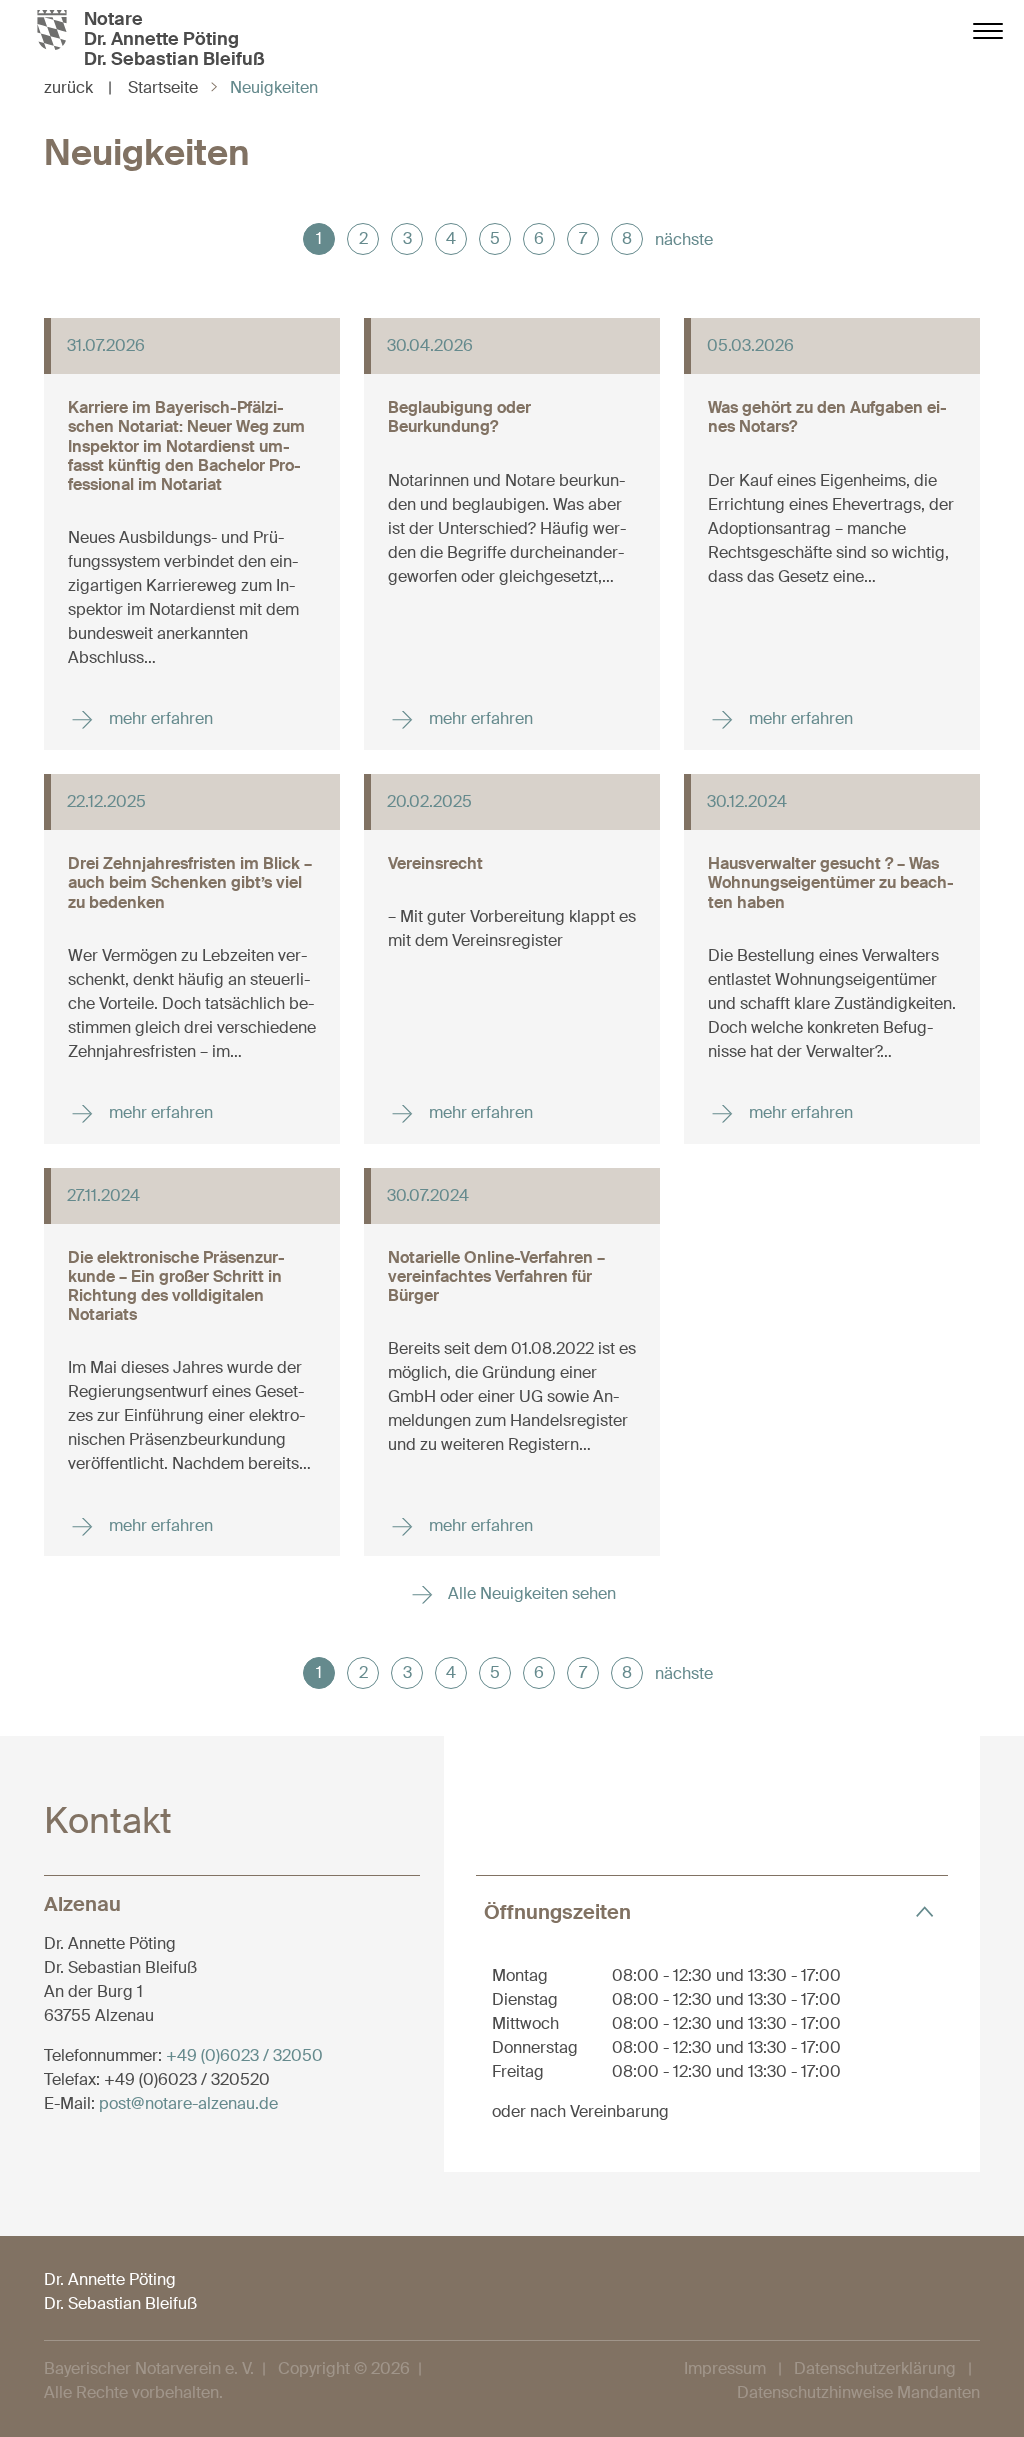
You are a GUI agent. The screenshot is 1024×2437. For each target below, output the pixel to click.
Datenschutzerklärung (875, 2368)
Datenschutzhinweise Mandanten (858, 2392)
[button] (712, 1911)
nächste (684, 239)
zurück (78, 87)
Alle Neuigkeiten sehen (530, 1593)
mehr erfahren (159, 718)
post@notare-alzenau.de (188, 2103)
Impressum (725, 2368)
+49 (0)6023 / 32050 (244, 2055)
